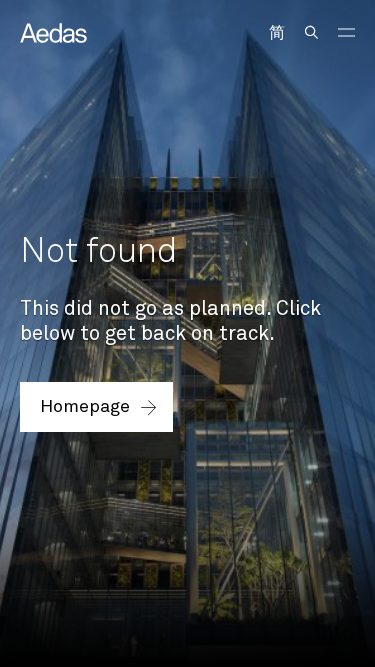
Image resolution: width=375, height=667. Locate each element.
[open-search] (311, 32)
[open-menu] (346, 32)
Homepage (85, 407)
